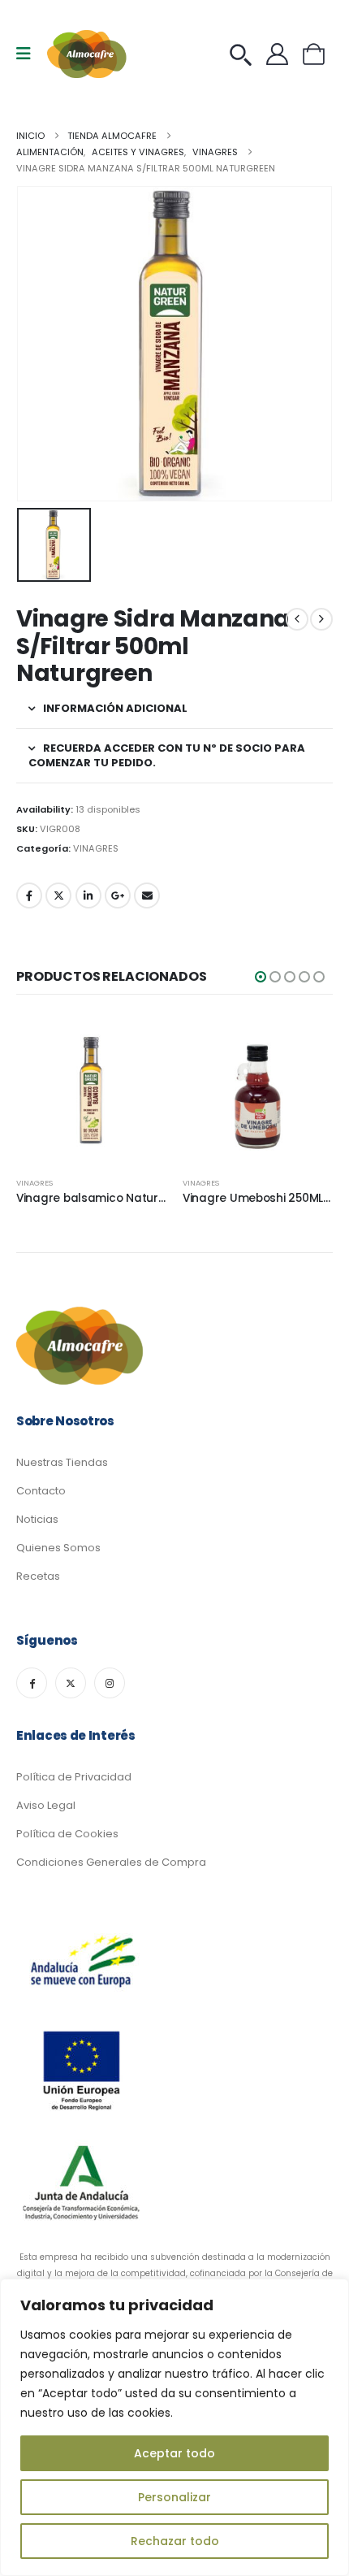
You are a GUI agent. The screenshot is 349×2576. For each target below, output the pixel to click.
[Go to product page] (91, 1089)
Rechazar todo (175, 2541)
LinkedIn (88, 896)
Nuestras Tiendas (62, 1462)
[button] (261, 977)
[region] (174, 2427)
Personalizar (174, 2497)
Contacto (41, 1491)
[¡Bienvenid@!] (281, 54)
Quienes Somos (58, 1548)
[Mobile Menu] (29, 54)
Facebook (29, 896)
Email (147, 896)
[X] (71, 1683)
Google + (118, 896)
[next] (321, 619)
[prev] (297, 619)
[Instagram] (110, 1683)
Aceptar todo (174, 2453)
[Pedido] (245, 54)
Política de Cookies (67, 1834)
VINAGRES (96, 848)
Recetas (38, 1576)
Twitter (58, 896)
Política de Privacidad (74, 1777)
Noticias (37, 1519)
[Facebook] (32, 1683)
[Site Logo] (88, 54)
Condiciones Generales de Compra (111, 1862)
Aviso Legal (46, 1805)
